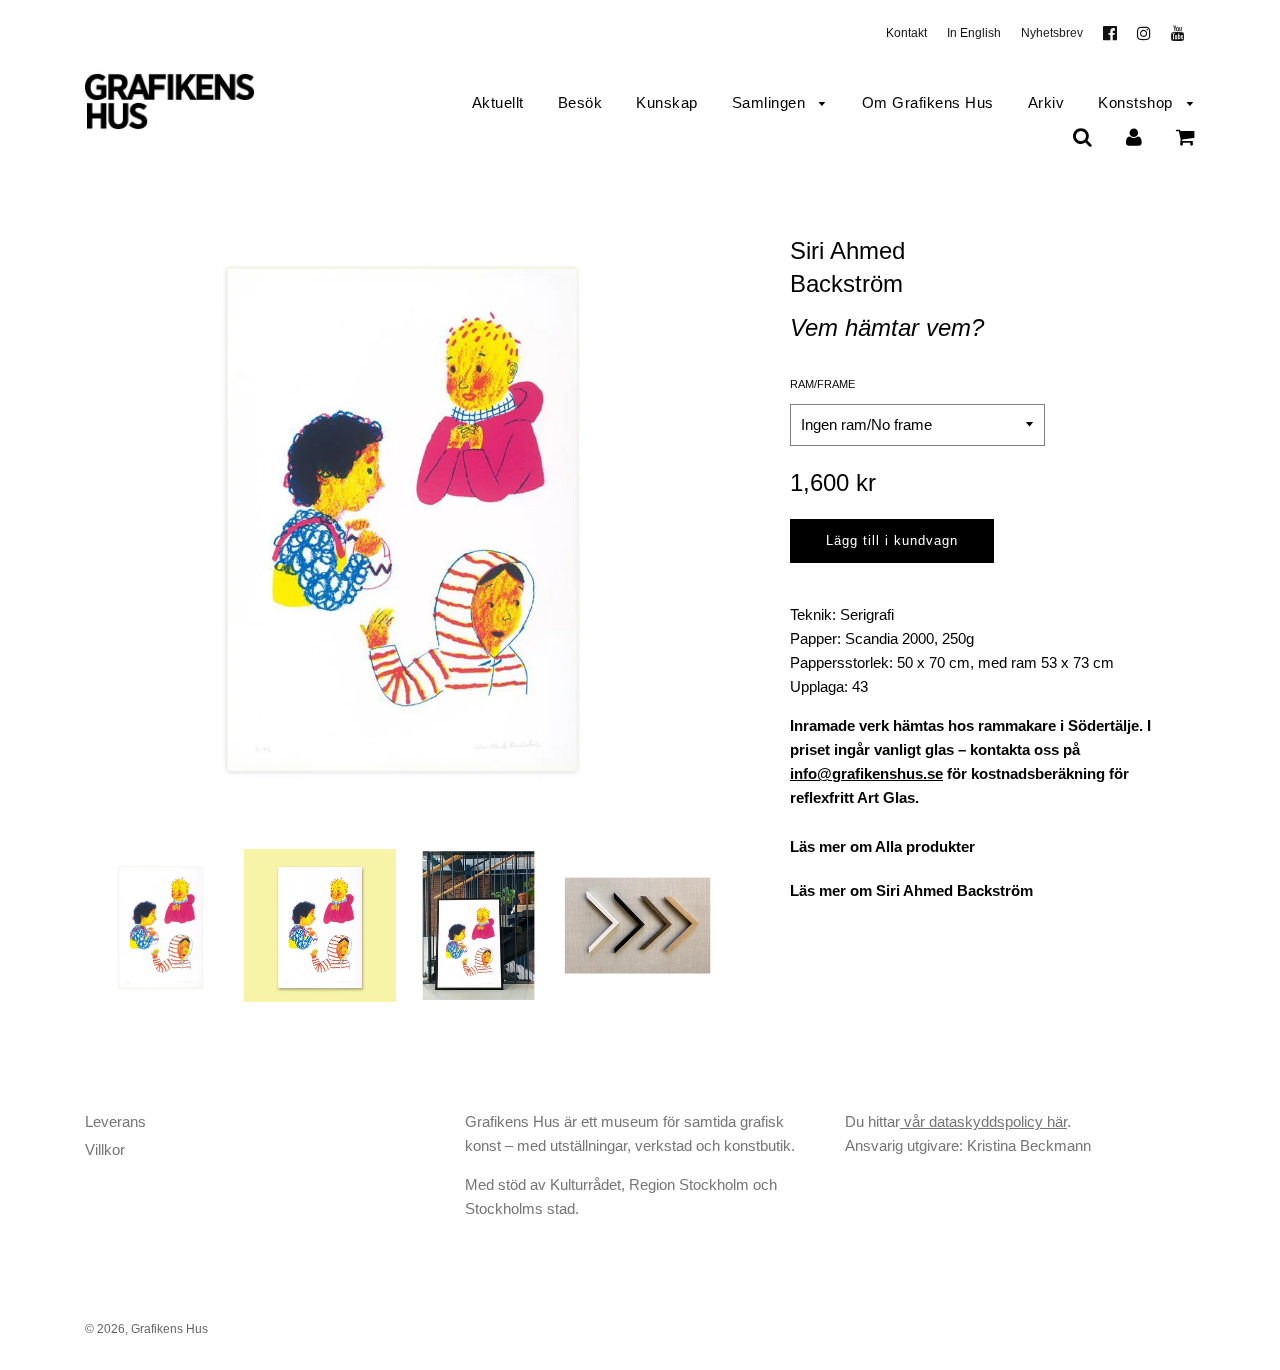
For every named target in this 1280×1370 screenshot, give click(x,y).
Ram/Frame (822, 384)
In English (974, 33)
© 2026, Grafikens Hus (146, 1329)
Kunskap (667, 102)
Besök (580, 102)
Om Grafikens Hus (928, 102)
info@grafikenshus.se (866, 773)
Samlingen (771, 102)
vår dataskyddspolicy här (983, 1121)
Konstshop (1137, 102)
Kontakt (906, 33)
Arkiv (1046, 102)
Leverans (115, 1121)
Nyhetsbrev (1052, 33)
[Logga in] (1134, 136)
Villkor (105, 1149)
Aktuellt (498, 102)
